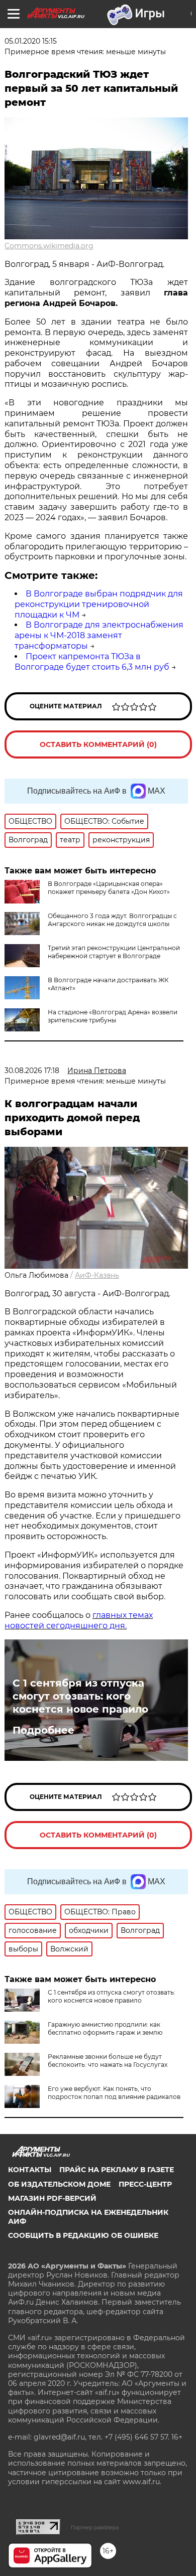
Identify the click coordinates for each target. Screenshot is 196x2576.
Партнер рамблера (95, 2527)
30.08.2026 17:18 (32, 1071)
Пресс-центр (145, 2184)
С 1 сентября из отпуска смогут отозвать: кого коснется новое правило (80, 1696)
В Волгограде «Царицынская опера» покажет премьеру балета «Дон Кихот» (109, 888)
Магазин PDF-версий (52, 2198)
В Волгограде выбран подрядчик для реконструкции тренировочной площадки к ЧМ (99, 604)
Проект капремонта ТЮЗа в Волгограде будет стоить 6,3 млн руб (92, 662)
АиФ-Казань (97, 1275)
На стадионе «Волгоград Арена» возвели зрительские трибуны (113, 1016)
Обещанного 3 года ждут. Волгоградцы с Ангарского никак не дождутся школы (112, 920)
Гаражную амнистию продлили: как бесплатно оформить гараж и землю (105, 2028)
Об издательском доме (59, 2184)
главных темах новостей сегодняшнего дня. (79, 1620)
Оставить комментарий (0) (98, 744)
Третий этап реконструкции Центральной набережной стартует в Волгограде (114, 952)
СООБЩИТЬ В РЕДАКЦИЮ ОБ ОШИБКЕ (83, 2235)
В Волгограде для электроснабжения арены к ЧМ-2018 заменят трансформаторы (99, 635)
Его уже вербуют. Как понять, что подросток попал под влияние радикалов (114, 2093)
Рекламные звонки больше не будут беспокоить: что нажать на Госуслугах (108, 2061)
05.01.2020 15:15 (31, 41)
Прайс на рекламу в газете (117, 2170)
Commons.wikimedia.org (49, 246)
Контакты (30, 2170)
